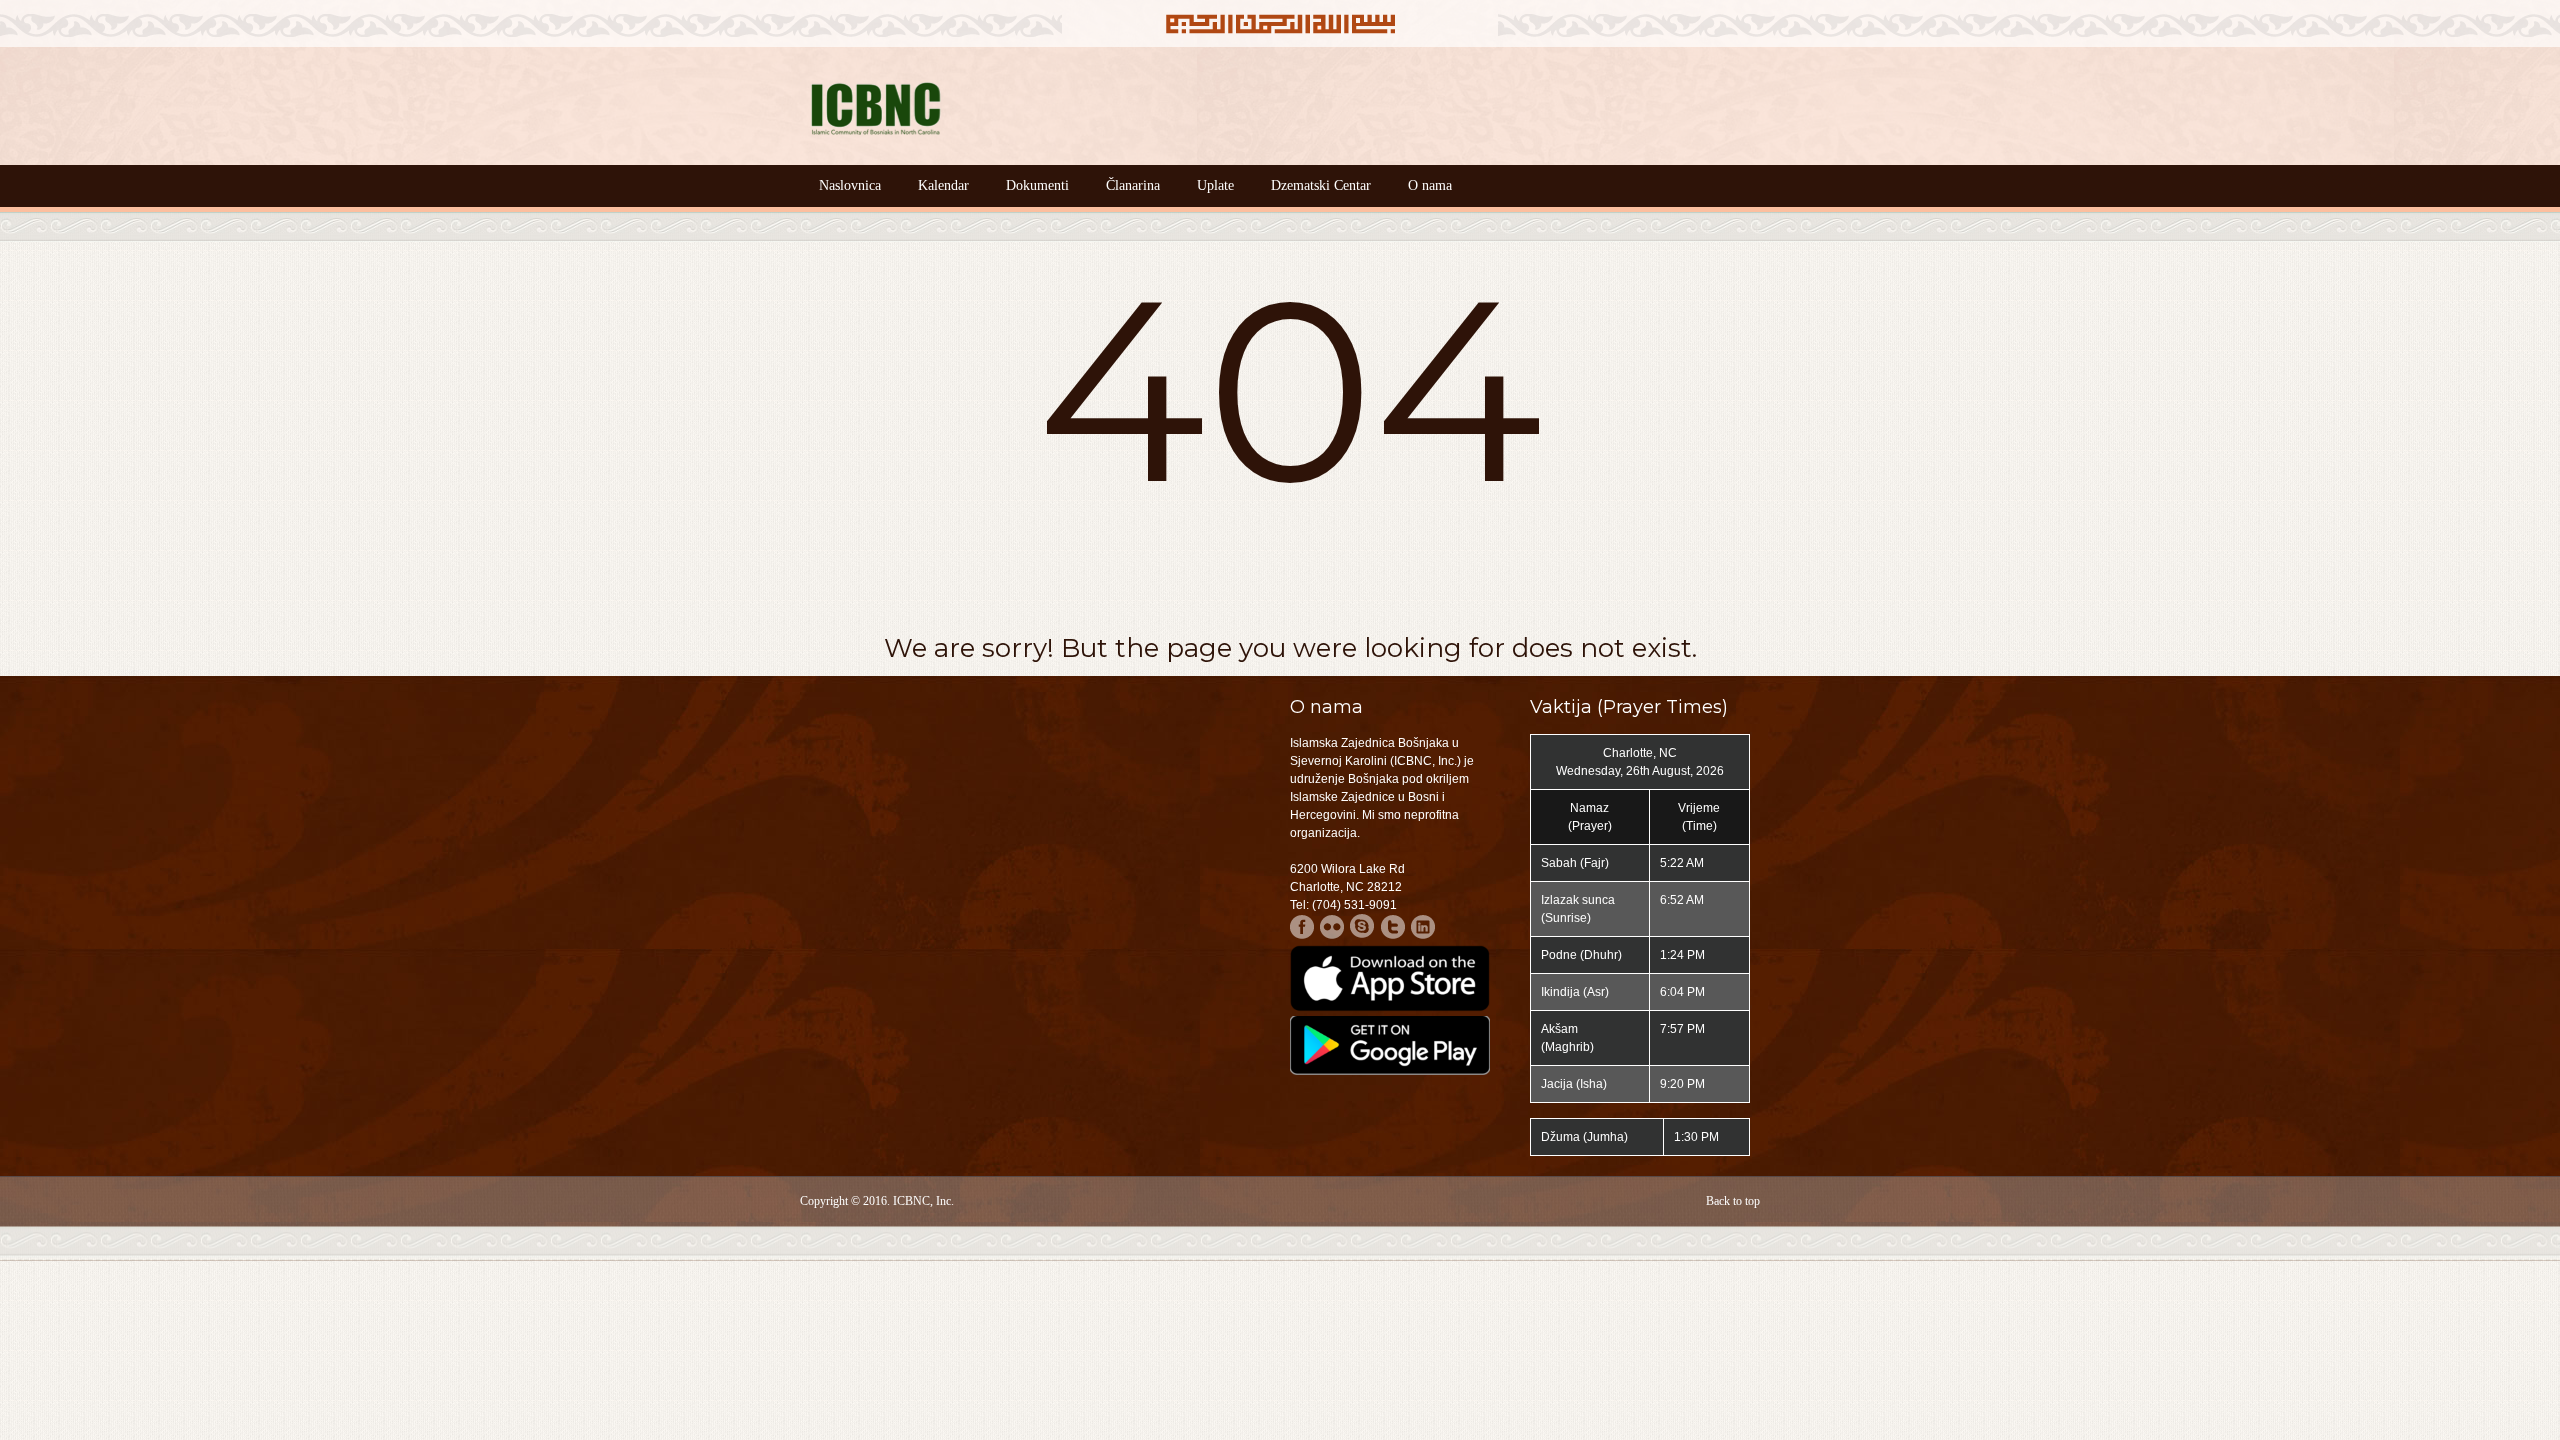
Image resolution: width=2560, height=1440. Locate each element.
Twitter (1392, 926)
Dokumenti (1037, 185)
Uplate (1215, 185)
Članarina (1133, 185)
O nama (1430, 185)
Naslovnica (850, 185)
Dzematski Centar (1321, 185)
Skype (1362, 926)
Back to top (1733, 1201)
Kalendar (943, 185)
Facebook (1302, 926)
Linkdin (1422, 926)
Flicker (1332, 926)
